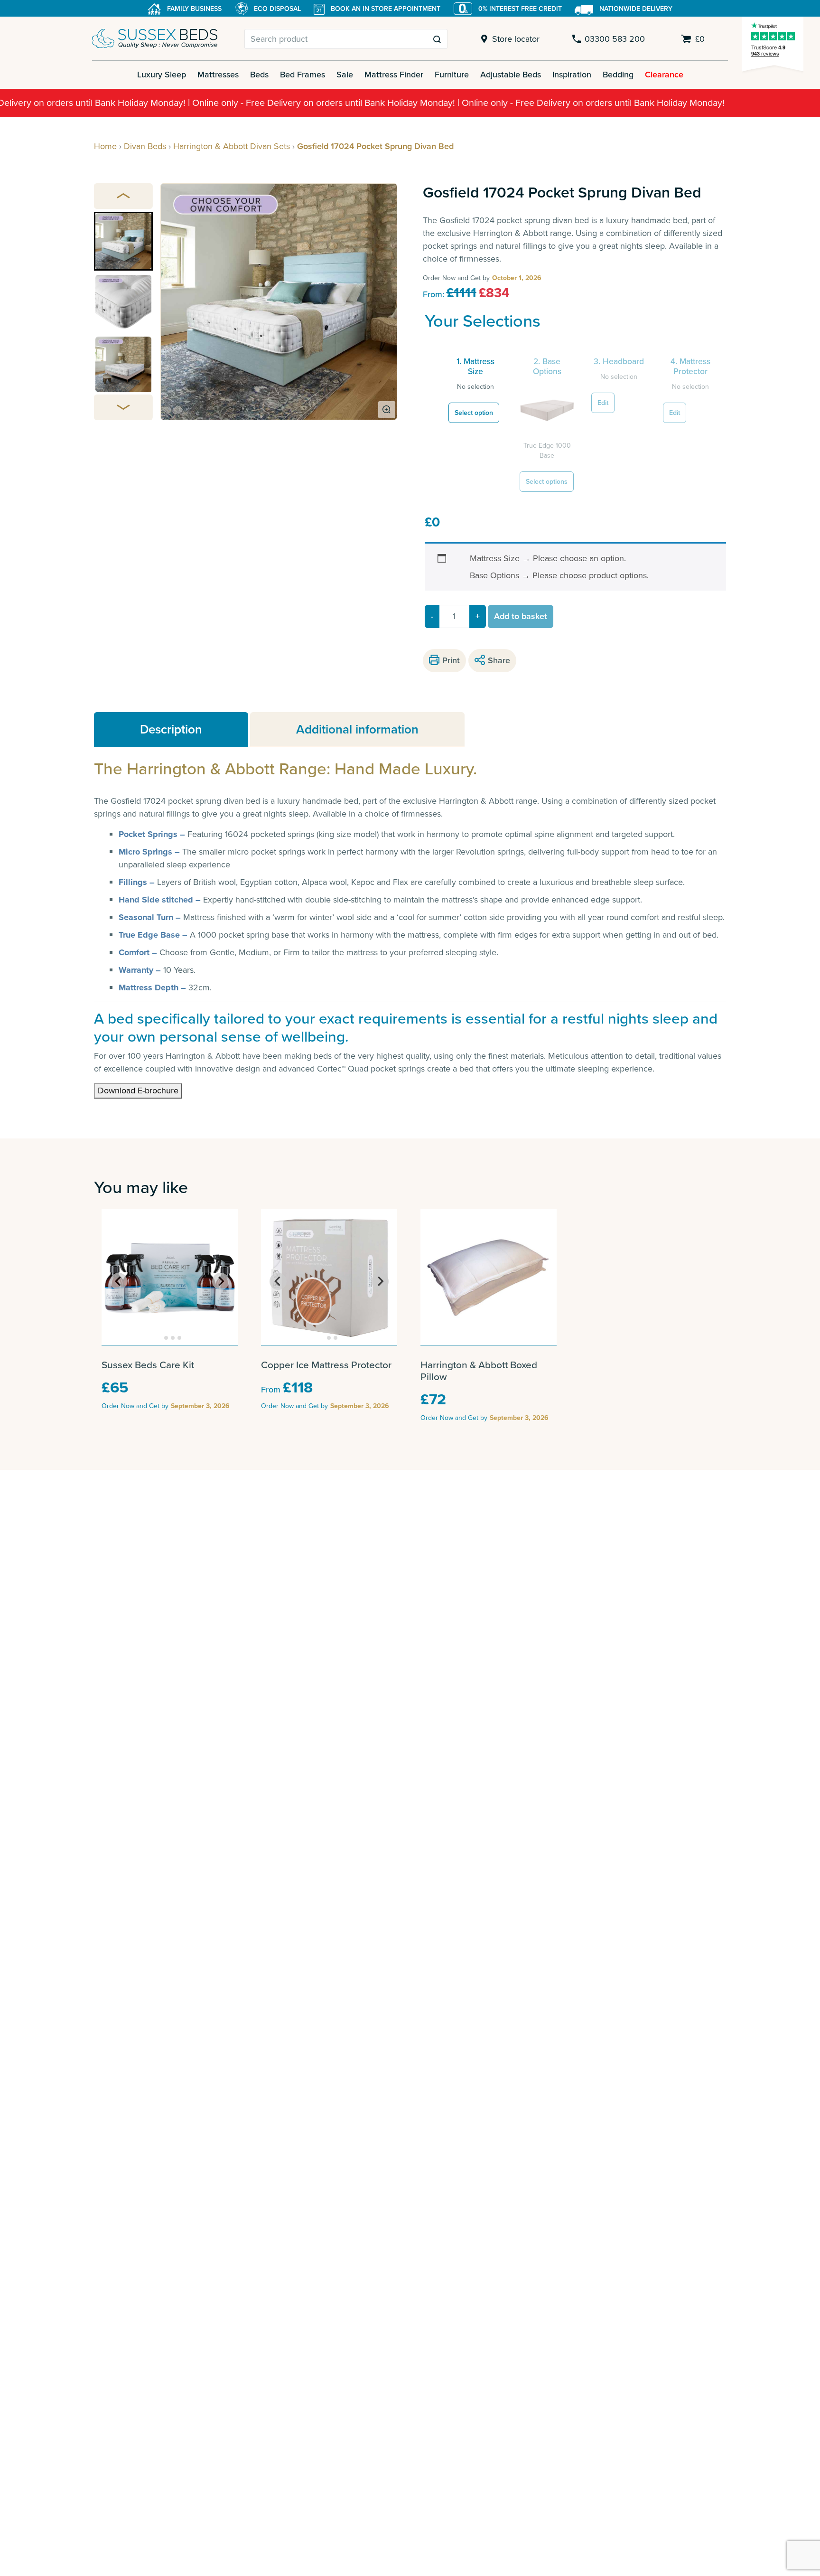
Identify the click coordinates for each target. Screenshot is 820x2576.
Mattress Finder (394, 75)
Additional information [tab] (357, 729)
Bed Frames (303, 75)
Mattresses (218, 75)
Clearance (664, 75)
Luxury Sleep (162, 75)
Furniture (452, 75)
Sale (345, 75)
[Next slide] (123, 407)
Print (451, 660)
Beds (259, 75)
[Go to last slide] (119, 1281)
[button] (123, 241)
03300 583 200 (615, 39)
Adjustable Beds (511, 75)
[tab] (160, 1338)
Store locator (516, 39)
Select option (474, 413)
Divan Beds (145, 146)
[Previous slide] (123, 196)
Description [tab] (171, 729)
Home (105, 146)
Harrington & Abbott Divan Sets (232, 146)
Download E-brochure (138, 1091)
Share (499, 660)
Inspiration (572, 75)
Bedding (618, 75)
